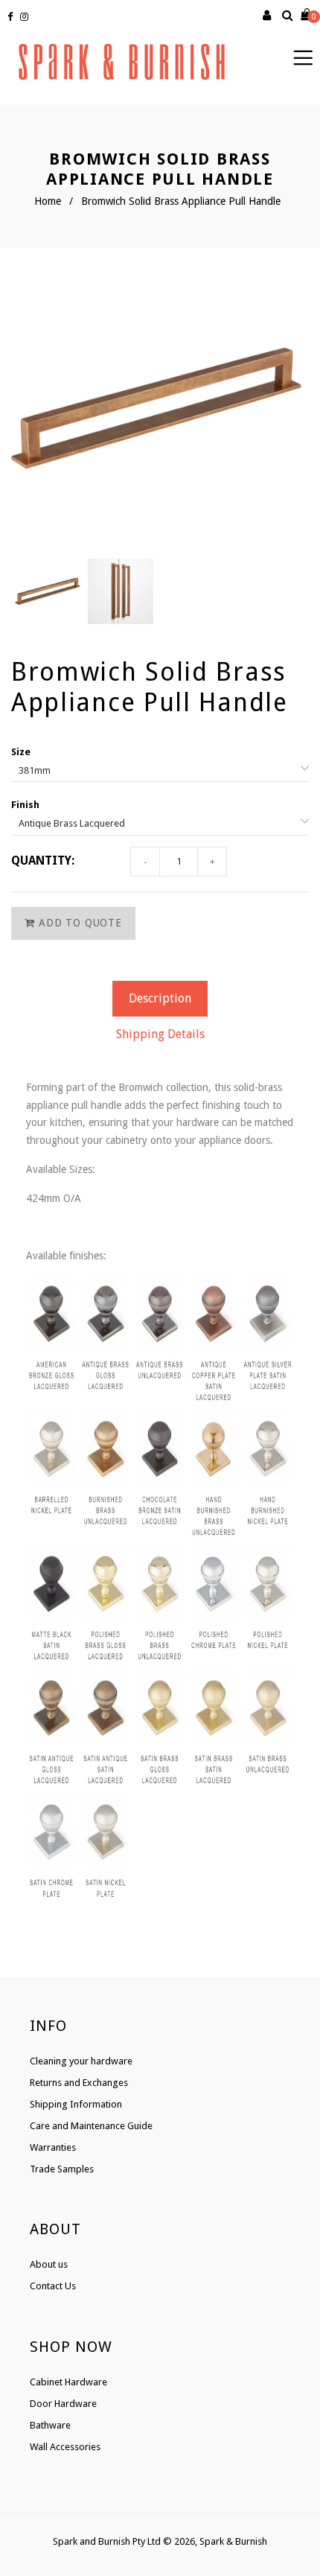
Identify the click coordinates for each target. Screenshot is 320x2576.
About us (49, 2264)
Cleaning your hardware (81, 2061)
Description (160, 998)
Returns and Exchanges (79, 2083)
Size (21, 752)
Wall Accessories (65, 2447)
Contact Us (53, 2286)
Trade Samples (62, 2169)
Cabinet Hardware (68, 2382)
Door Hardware (63, 2404)
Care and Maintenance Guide (91, 2126)
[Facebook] (12, 17)
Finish (25, 805)
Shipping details (160, 1034)
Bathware (50, 2425)
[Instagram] (26, 17)
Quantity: (43, 861)
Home (48, 201)
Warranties (53, 2147)
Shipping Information (76, 2104)
